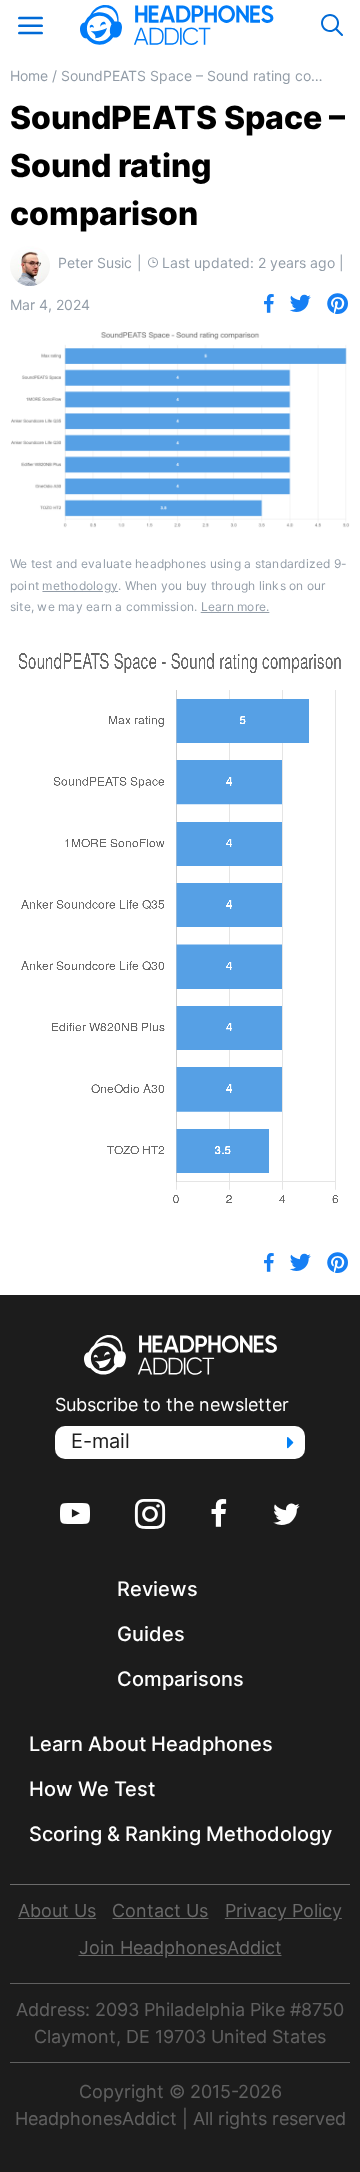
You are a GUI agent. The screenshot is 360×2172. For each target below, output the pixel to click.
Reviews (157, 1589)
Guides (151, 1634)
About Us (57, 1910)
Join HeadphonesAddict (180, 1947)
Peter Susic (95, 262)
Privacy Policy (283, 1910)
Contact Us (160, 1910)
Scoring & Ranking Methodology (180, 1834)
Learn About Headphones (151, 1744)
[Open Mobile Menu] (30, 25)
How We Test (92, 1789)
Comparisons (180, 1679)
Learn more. (235, 606)
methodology (80, 585)
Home (29, 75)
